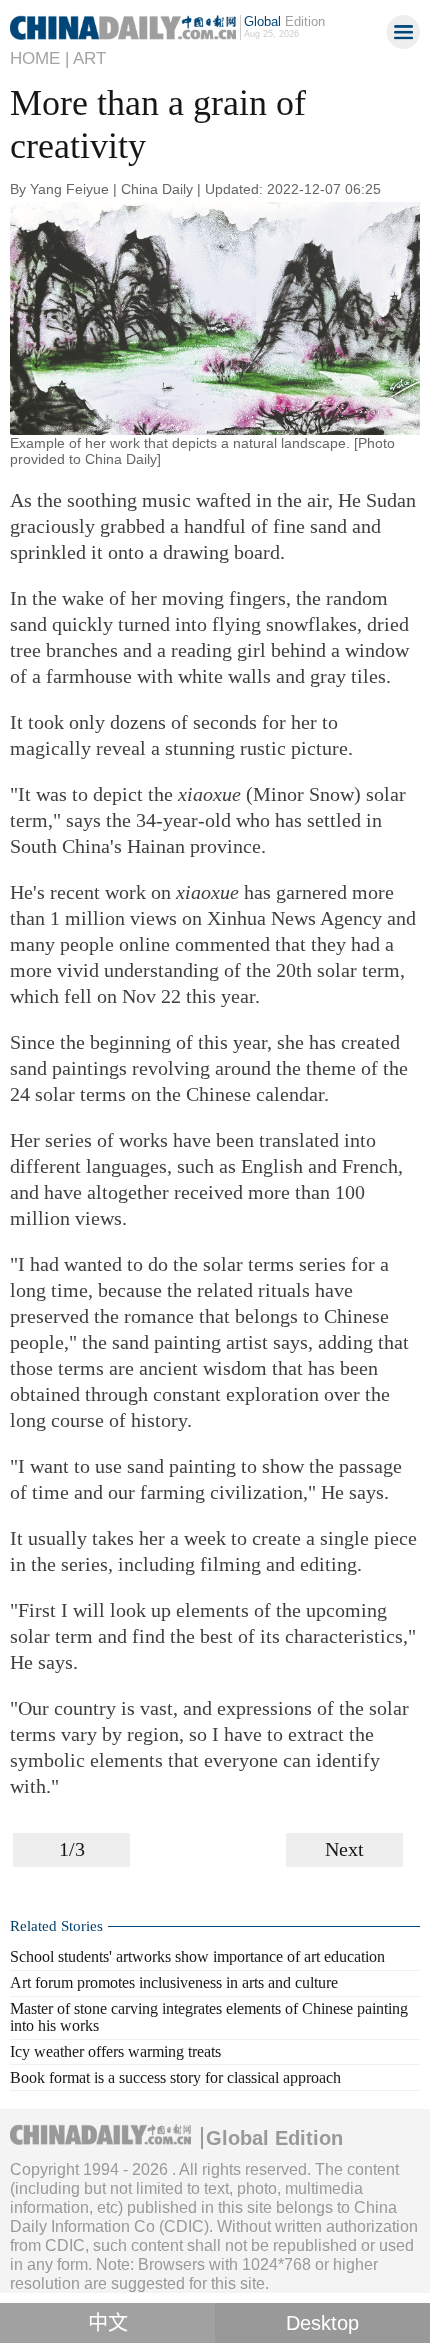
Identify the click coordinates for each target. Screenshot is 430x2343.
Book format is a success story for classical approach (175, 2077)
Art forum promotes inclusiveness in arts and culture (174, 1982)
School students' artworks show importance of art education (197, 1956)
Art (89, 58)
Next (344, 1849)
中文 (108, 2323)
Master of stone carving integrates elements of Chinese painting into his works (209, 2017)
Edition (284, 21)
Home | (39, 58)
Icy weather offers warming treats (115, 2051)
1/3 (72, 1849)
